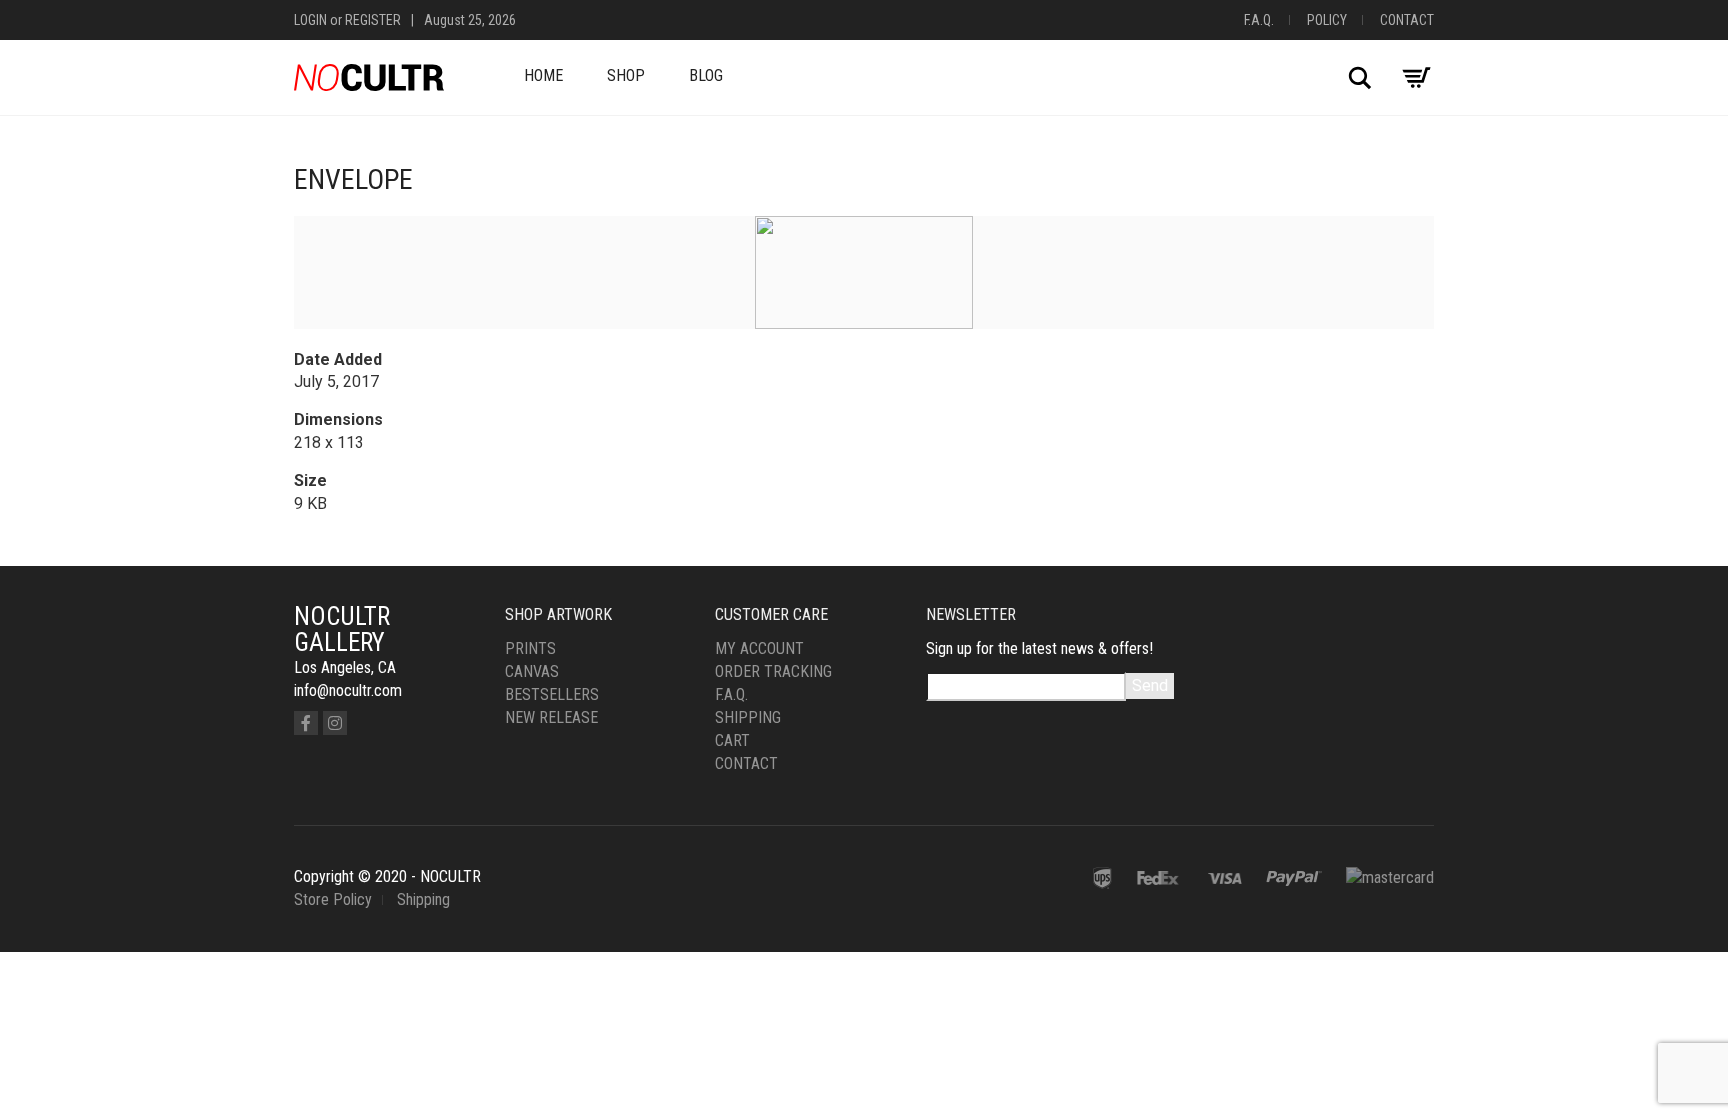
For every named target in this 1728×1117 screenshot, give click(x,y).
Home (543, 75)
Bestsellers (552, 694)
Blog (706, 75)
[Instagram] (335, 723)
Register (373, 20)
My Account (759, 648)
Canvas (532, 671)
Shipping (748, 717)
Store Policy (333, 899)
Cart (732, 740)
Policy (1327, 20)
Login (310, 20)
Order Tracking (773, 671)
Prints (530, 648)
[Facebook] (306, 723)
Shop (626, 75)
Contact (1407, 20)
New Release (551, 717)
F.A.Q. (1259, 20)
